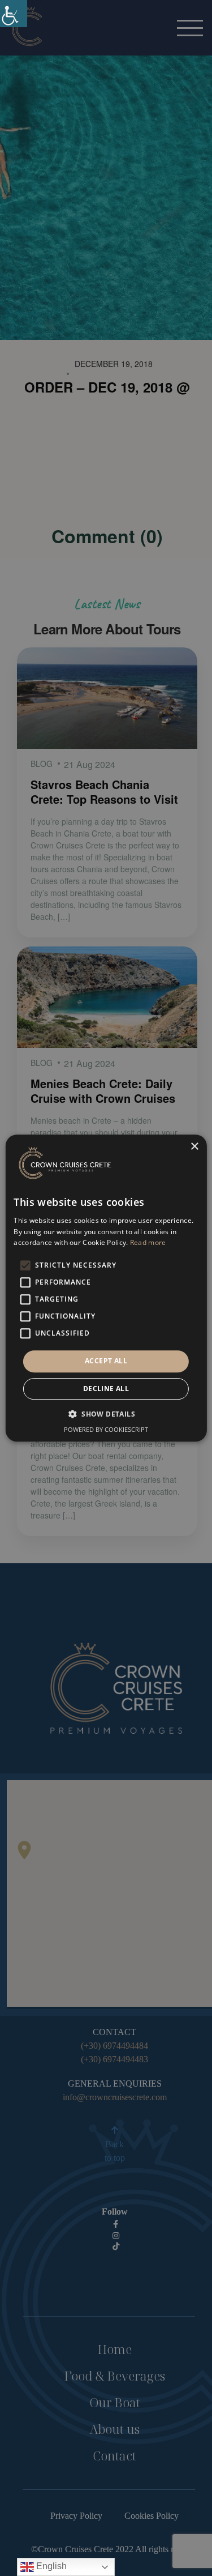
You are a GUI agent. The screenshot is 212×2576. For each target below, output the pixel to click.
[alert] (106, 1288)
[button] (106, 1414)
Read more (148, 1243)
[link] (14, 14)
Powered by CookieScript (106, 1429)
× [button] (194, 1147)
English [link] (50, 2566)
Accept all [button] (106, 1361)
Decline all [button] (106, 1389)
